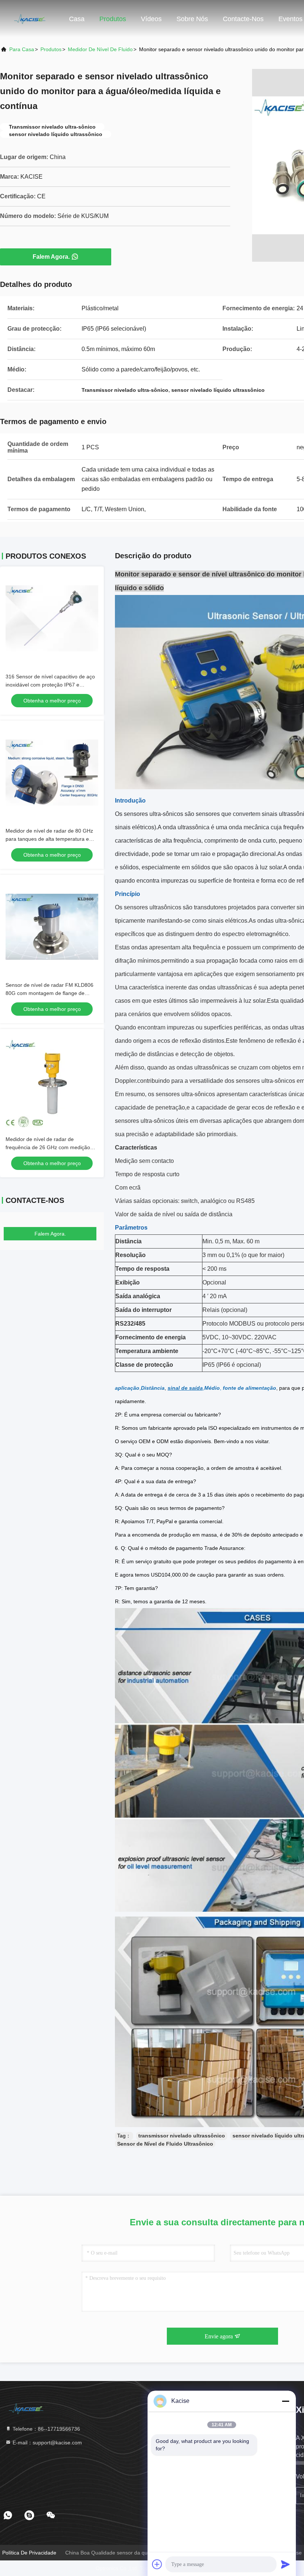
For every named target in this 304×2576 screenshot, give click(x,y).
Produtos (113, 19)
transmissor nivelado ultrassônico (182, 2136)
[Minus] (285, 2401)
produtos (51, 49)
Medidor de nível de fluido (100, 49)
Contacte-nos (243, 19)
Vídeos (151, 19)
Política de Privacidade (29, 2553)
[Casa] (30, 19)
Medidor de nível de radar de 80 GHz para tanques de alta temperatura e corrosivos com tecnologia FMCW (49, 839)
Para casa (22, 49)
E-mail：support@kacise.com (47, 2443)
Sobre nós (192, 19)
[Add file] (157, 2564)
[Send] (285, 2564)
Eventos (290, 19)
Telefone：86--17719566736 (46, 2429)
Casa (77, 19)
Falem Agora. (51, 257)
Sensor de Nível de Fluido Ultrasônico (165, 2144)
